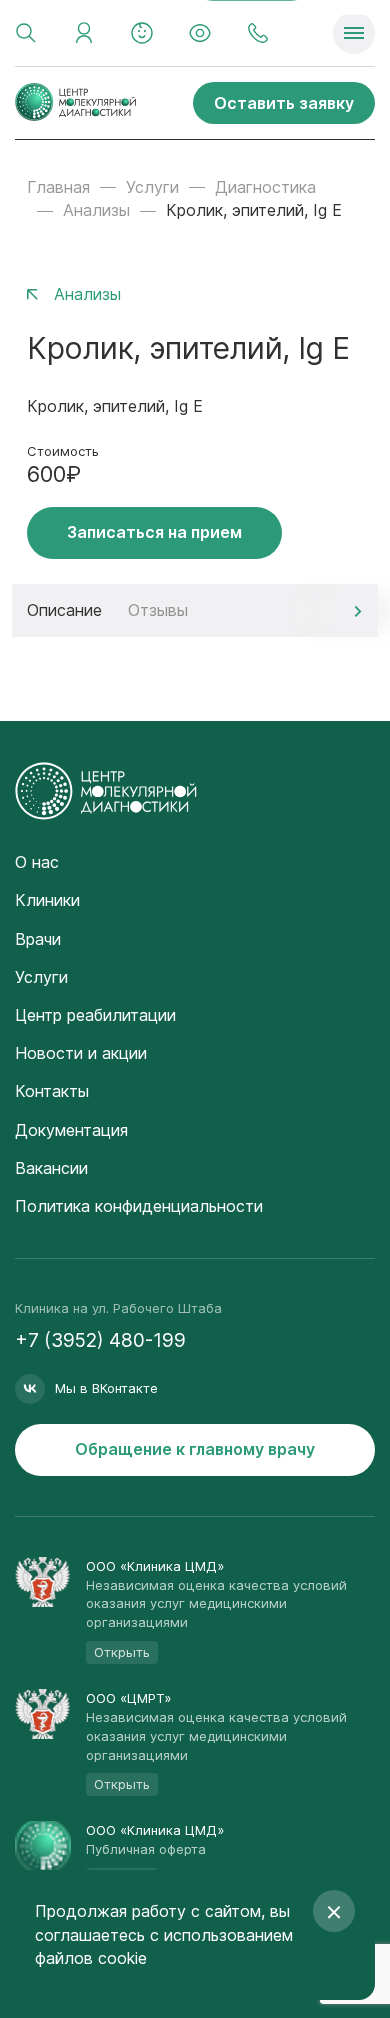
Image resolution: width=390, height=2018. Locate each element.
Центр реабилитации (95, 1015)
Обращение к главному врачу (195, 1449)
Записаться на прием (154, 532)
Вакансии (51, 1168)
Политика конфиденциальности (139, 1206)
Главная (58, 187)
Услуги (152, 187)
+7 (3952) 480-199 (100, 1340)
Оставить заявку (284, 103)
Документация (71, 1130)
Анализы (96, 210)
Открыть (122, 1652)
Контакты (52, 1091)
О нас (37, 862)
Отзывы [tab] (158, 610)
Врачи (38, 939)
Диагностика (265, 187)
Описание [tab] (64, 610)
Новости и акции (81, 1053)
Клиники (47, 900)
